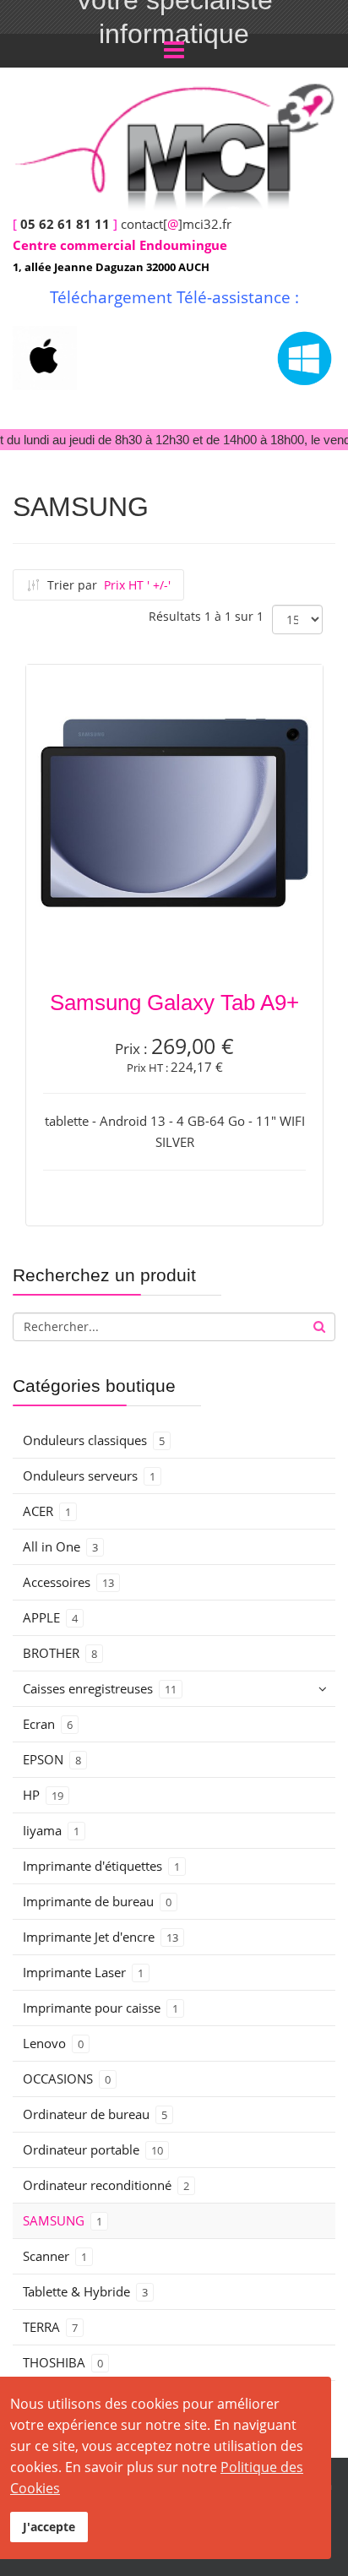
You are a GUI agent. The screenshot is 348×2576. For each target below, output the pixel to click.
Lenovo (53, 2043)
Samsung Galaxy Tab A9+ (174, 1003)
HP (43, 1795)
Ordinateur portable (93, 2149)
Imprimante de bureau (97, 1901)
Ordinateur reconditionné (106, 2185)
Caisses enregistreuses (100, 1688)
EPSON (52, 1759)
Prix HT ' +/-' (137, 585)
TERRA (50, 2327)
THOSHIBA (63, 2362)
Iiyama (51, 1830)
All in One (60, 1546)
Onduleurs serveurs (89, 1475)
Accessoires (68, 1582)
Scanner (55, 2256)
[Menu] (174, 51)
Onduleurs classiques (94, 1440)
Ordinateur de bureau (95, 2114)
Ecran (48, 1724)
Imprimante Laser (83, 1972)
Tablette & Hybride (85, 2291)
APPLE (50, 1617)
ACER (47, 1511)
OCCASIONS (67, 2079)
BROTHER (60, 1653)
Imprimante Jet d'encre (101, 1937)
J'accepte (49, 2527)
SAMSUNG (63, 2220)
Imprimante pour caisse (101, 2008)
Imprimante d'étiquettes (101, 1866)
